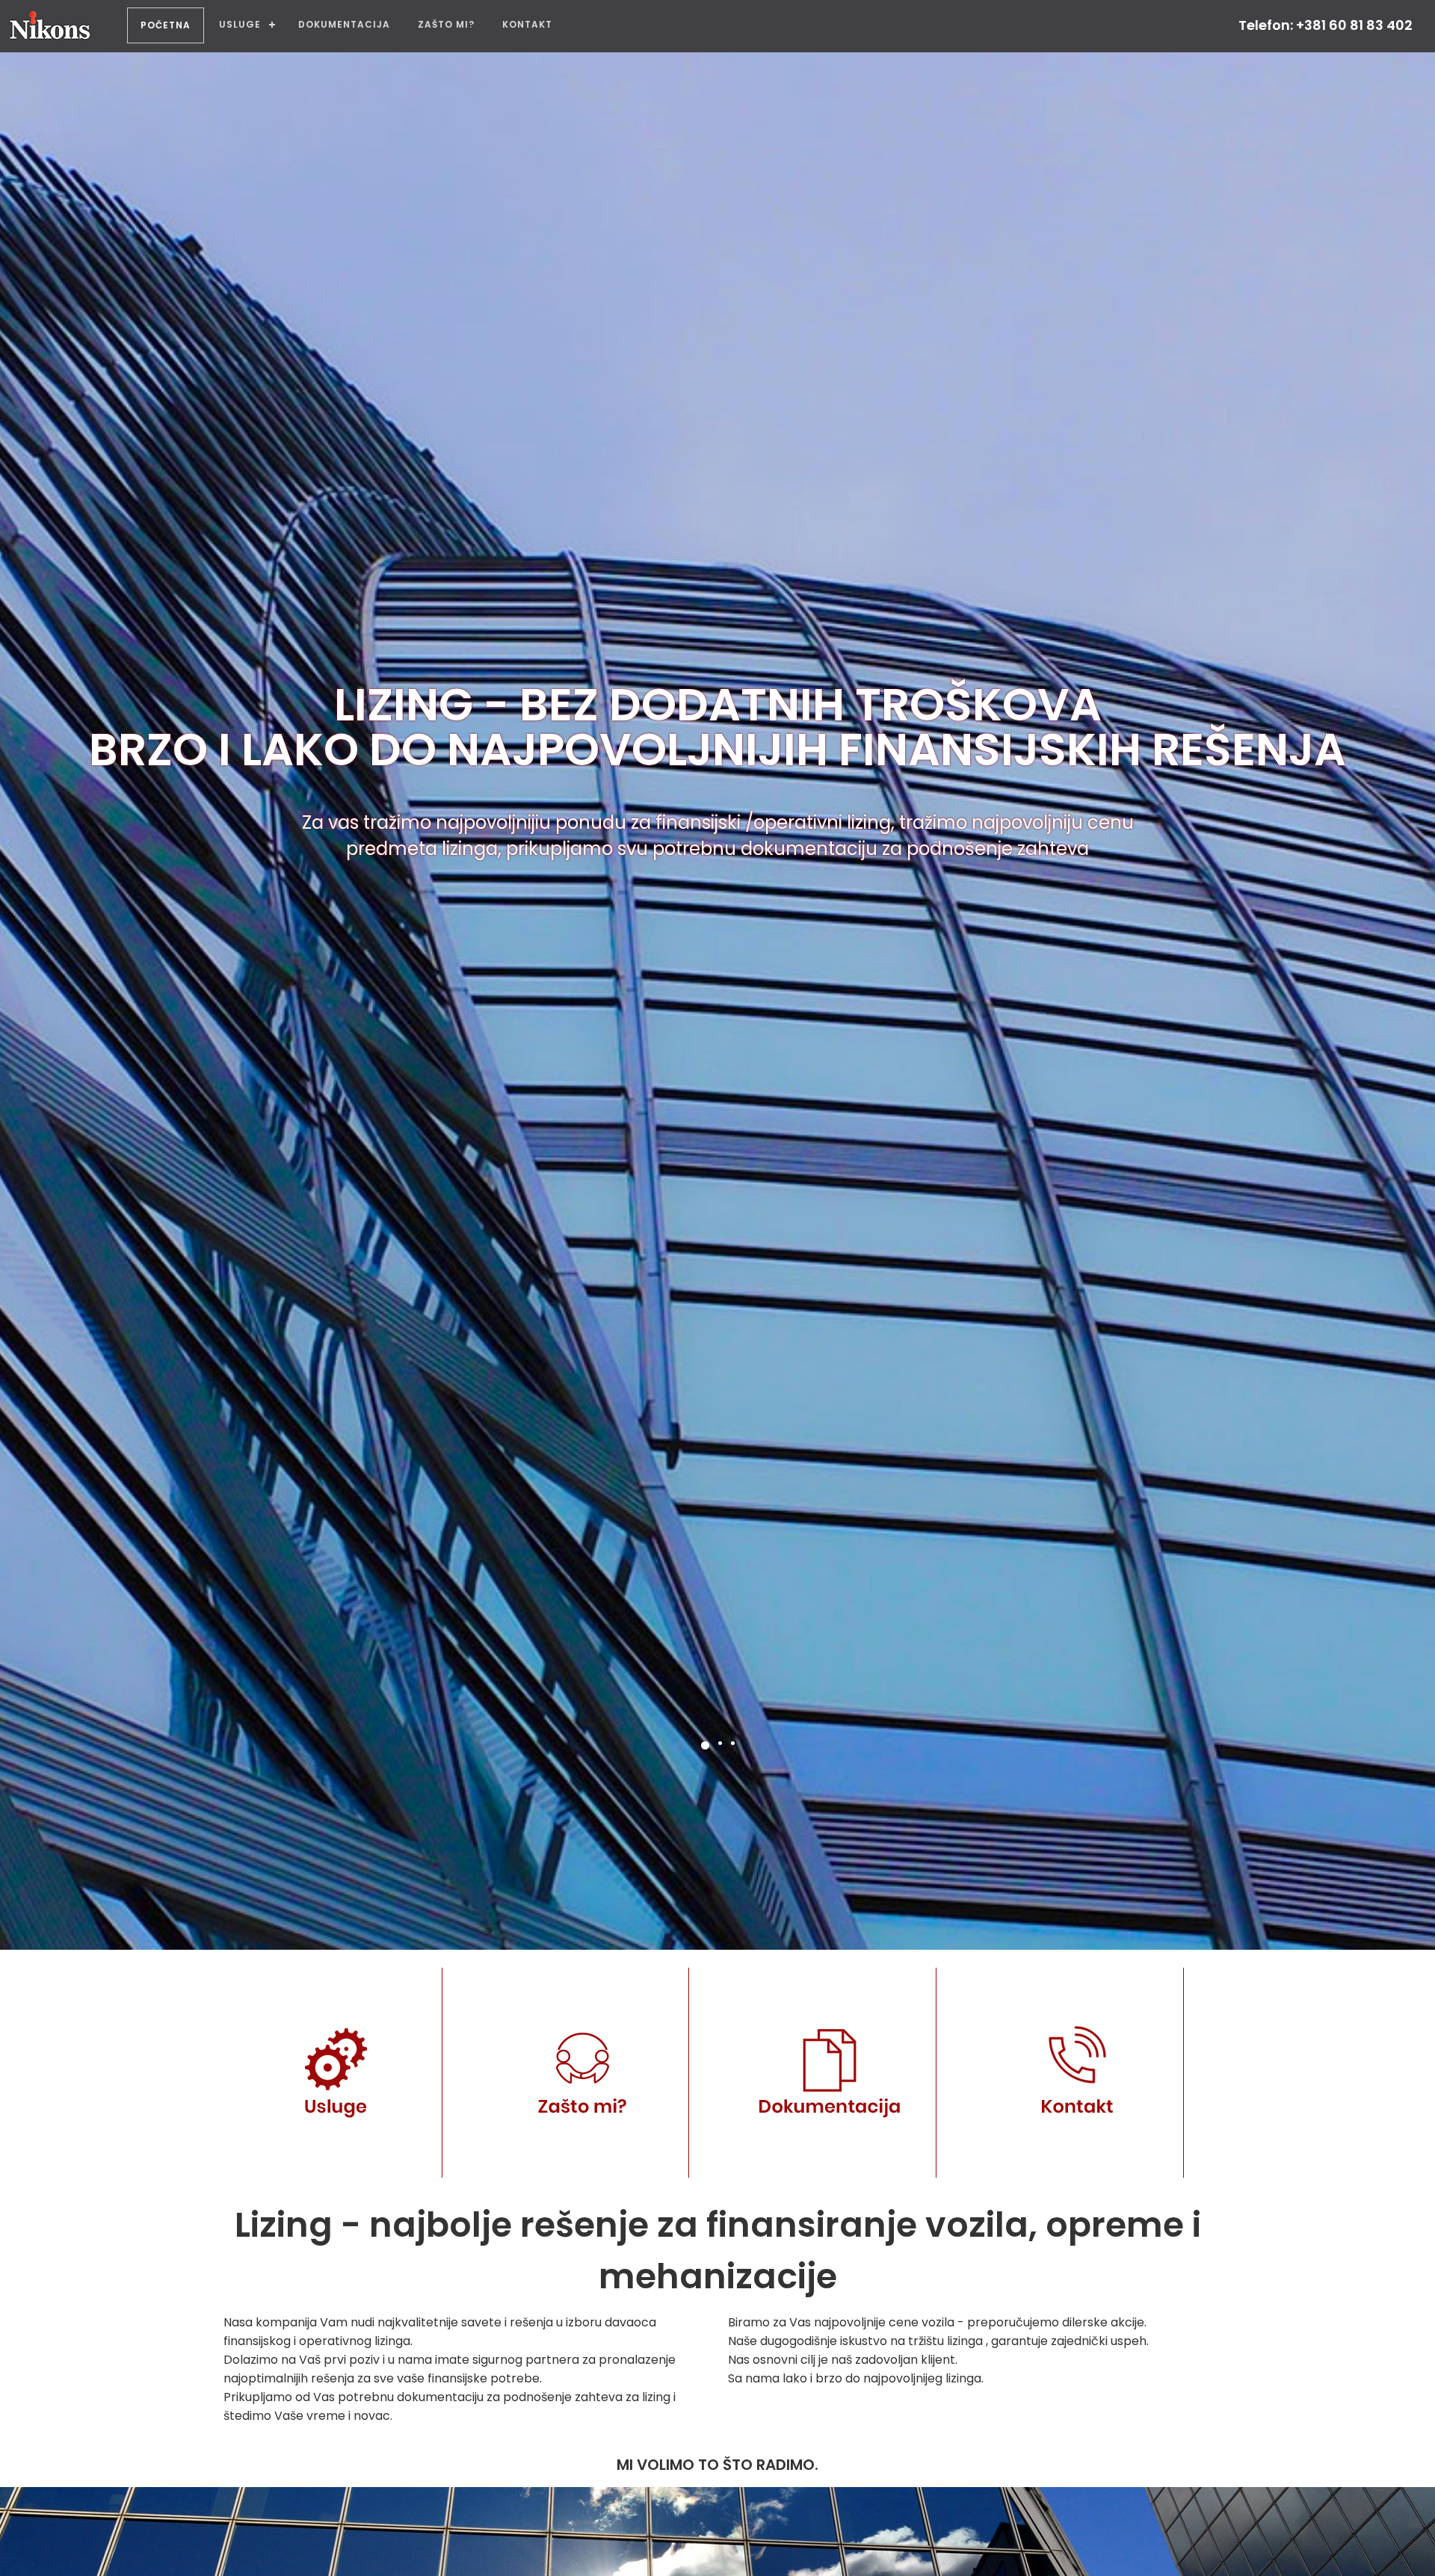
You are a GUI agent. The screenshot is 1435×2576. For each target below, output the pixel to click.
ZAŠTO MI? (446, 24)
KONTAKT (527, 24)
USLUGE (240, 24)
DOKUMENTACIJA (344, 24)
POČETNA (166, 25)
